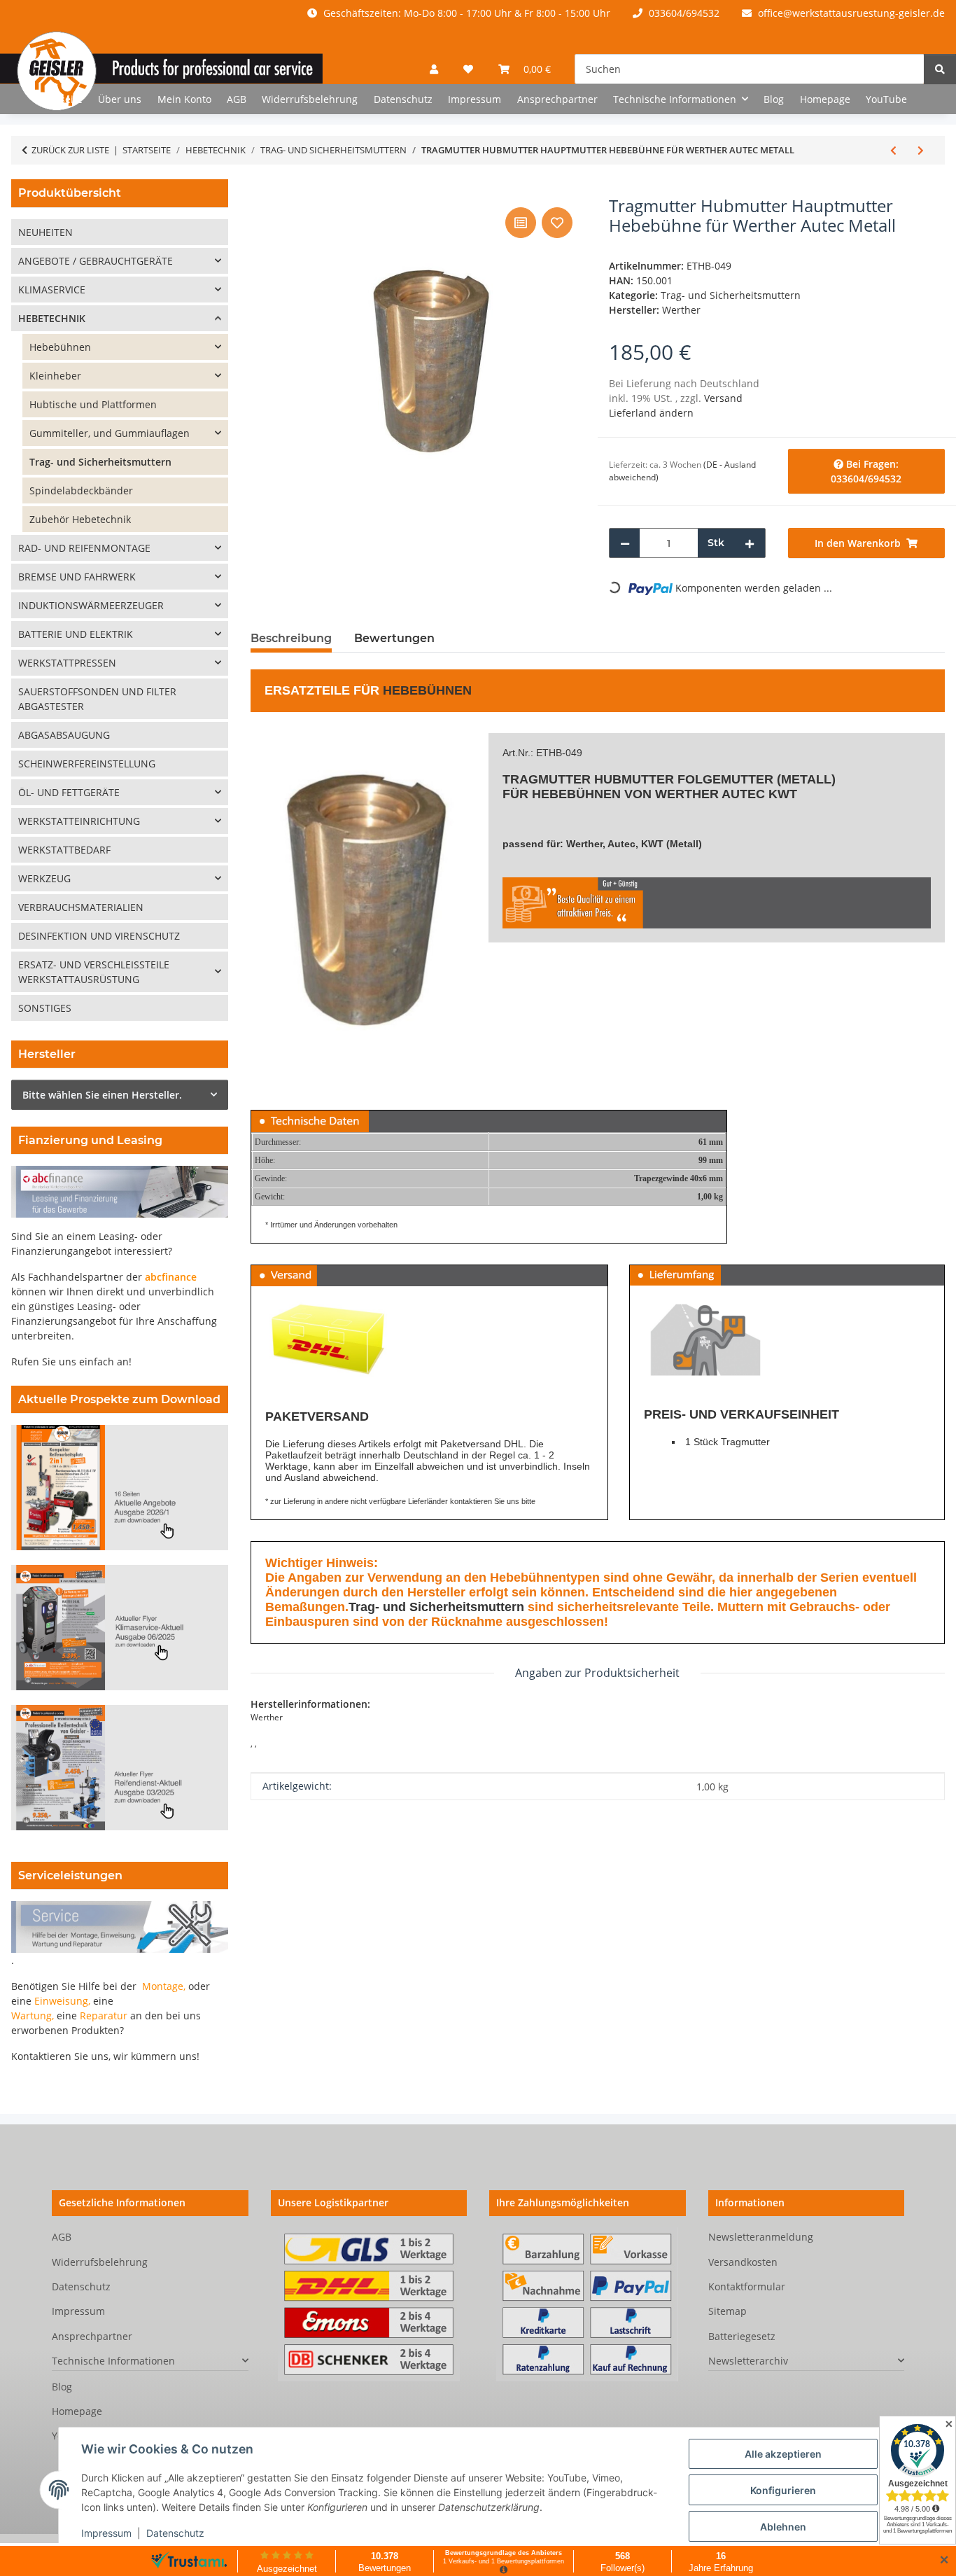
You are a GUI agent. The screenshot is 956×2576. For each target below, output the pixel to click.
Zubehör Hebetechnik (80, 519)
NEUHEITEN (45, 232)
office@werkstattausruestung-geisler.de (850, 13)
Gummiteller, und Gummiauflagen (110, 433)
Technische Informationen (113, 2361)
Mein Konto (184, 99)
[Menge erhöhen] (750, 543)
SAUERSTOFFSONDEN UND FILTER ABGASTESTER (97, 699)
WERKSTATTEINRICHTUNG (79, 821)
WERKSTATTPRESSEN (67, 663)
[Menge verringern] (625, 543)
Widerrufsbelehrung (310, 99)
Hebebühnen (427, 690)
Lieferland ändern (651, 413)
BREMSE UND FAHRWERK (77, 577)
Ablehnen (783, 2527)
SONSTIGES (45, 1008)
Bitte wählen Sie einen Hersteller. (102, 1095)
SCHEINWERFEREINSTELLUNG (87, 764)
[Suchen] (940, 69)
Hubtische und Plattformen (93, 404)
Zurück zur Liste (70, 150)
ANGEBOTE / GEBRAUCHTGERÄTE (96, 261)
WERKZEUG (44, 878)
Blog (774, 99)
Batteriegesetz (742, 2336)
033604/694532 (683, 13)
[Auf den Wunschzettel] (557, 223)
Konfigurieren (783, 2490)
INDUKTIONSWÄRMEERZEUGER (91, 605)
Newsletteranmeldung (761, 2237)
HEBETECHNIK (52, 318)
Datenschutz (175, 2533)
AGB (237, 99)
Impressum (106, 2533)
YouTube (886, 99)
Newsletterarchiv (748, 2361)
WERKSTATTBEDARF (64, 850)
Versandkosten (743, 2262)
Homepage (825, 99)
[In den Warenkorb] (262, 188)
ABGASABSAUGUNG (64, 735)
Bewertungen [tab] (394, 638)
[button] (434, 69)
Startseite (60, 99)
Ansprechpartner (557, 99)
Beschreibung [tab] (291, 638)
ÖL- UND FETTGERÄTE (69, 792)
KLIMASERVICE (52, 290)
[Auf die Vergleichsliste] (521, 223)
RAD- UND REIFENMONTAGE (84, 548)
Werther (687, 794)
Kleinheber (55, 376)
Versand (723, 398)
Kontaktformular (747, 2286)
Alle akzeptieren (783, 2454)
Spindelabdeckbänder (81, 490)
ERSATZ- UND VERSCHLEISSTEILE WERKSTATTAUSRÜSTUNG (94, 972)
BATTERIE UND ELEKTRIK (76, 634)
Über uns (120, 99)
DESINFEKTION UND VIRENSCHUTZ (99, 936)
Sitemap (727, 2311)
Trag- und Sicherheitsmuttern (731, 295)
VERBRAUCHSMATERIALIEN (81, 907)
